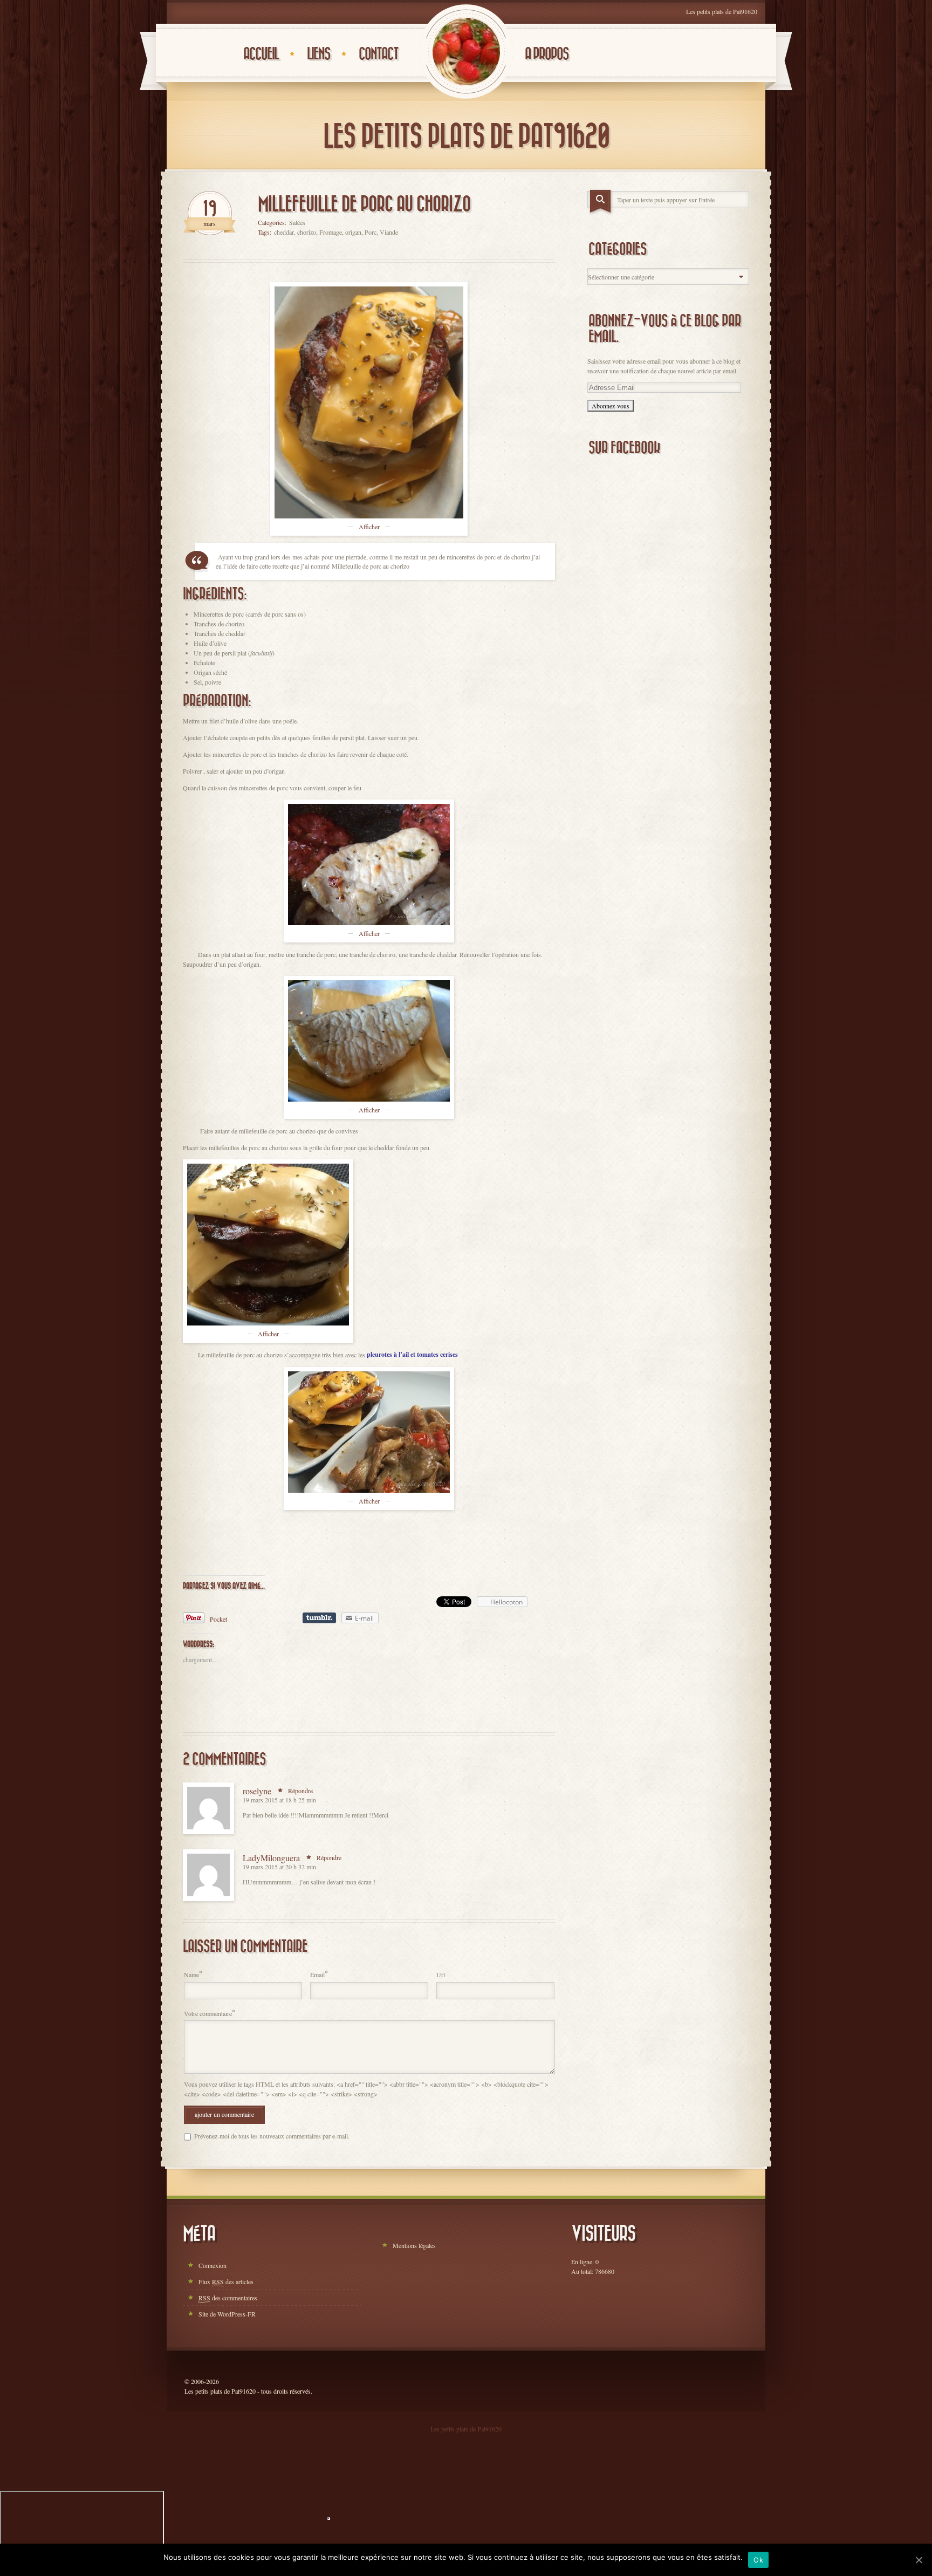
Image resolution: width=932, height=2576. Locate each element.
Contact (378, 54)
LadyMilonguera (271, 1858)
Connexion (213, 2265)
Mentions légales (414, 2245)
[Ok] (919, 2560)
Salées (297, 222)
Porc (371, 232)
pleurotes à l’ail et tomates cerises (412, 1354)
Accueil (261, 54)
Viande (389, 232)
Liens (318, 54)
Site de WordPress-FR (227, 2314)
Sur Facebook (624, 448)
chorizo (307, 232)
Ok (758, 2560)
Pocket (218, 1619)
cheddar (284, 232)
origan (353, 232)
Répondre (300, 1791)
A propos (547, 54)
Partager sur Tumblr (319, 1618)
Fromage (331, 232)
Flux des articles (226, 2281)
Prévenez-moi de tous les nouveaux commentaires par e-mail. (272, 2136)
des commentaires (228, 2298)
